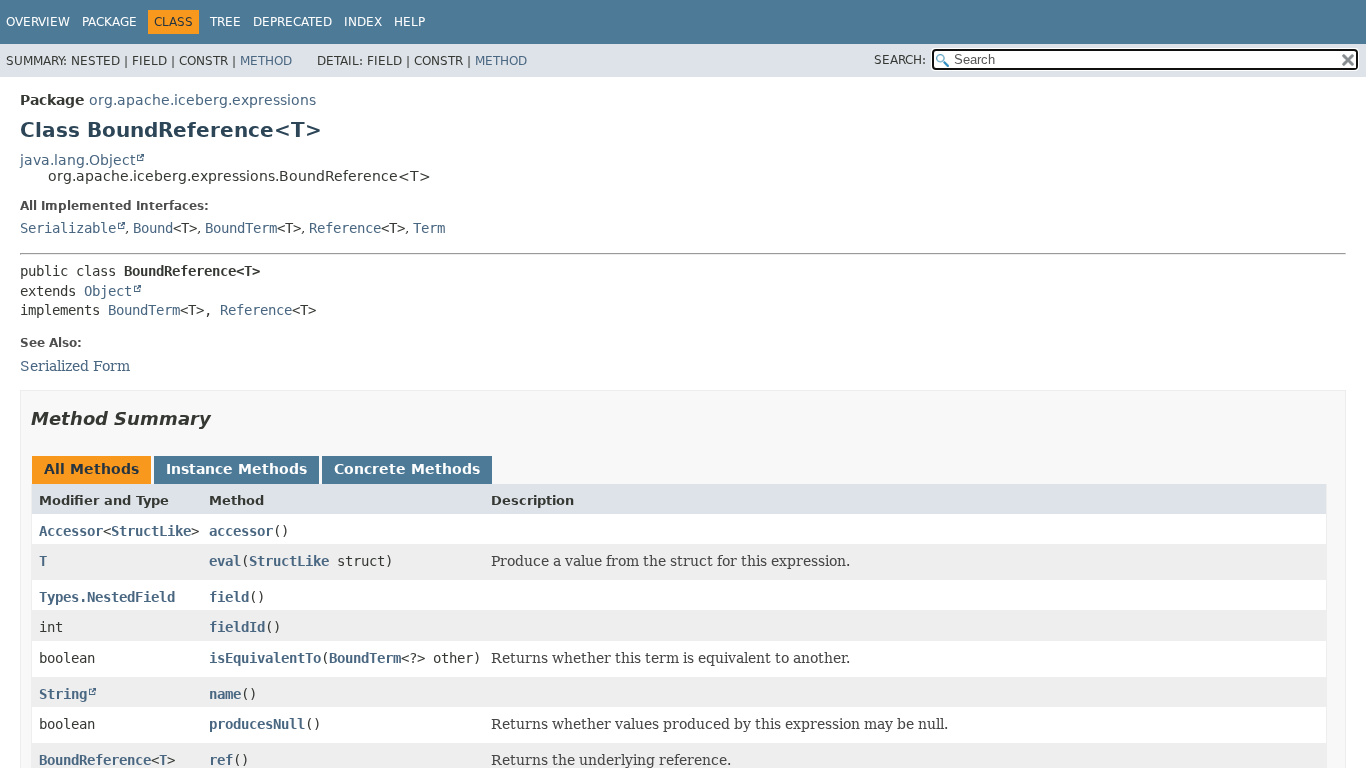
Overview (38, 22)
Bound (153, 228)
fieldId (237, 627)
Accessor (71, 531)
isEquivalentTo (265, 658)
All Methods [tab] (91, 469)
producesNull (257, 724)
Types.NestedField (107, 597)
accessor (241, 531)
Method (266, 61)
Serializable (68, 228)
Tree (225, 22)
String (63, 694)
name (225, 694)
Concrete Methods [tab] (407, 469)
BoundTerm (241, 228)
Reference (345, 228)
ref (221, 760)
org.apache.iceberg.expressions (202, 100)
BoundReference (95, 760)
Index (363, 22)
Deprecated (292, 22)
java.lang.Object (77, 160)
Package (109, 22)
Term (429, 228)
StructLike (151, 531)
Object (108, 291)
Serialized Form (75, 366)
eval (225, 561)
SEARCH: (900, 60)
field (229, 597)
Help (409, 22)
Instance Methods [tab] (236, 469)
